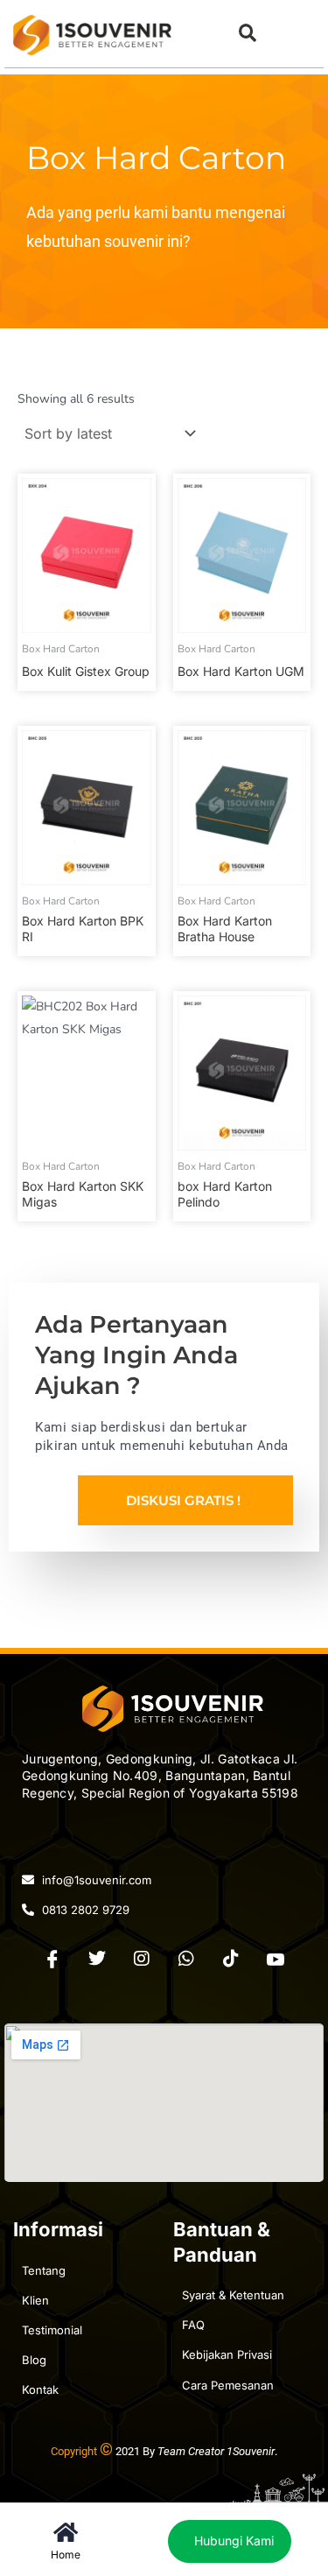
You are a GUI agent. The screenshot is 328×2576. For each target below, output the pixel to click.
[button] (247, 33)
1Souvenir (251, 2451)
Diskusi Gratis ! (183, 1500)
